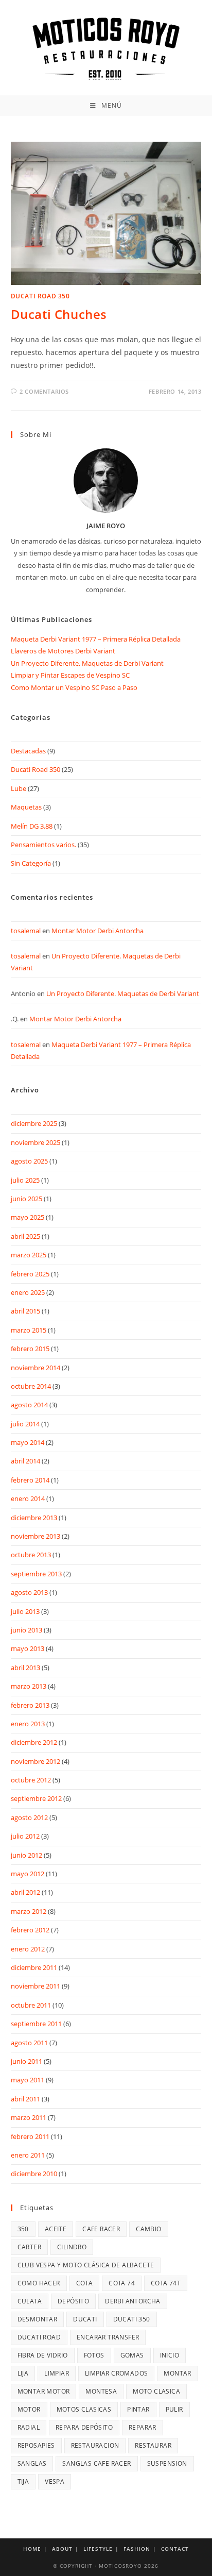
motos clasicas (84, 2409)
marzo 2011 (29, 2117)
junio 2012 (26, 1855)
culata (30, 2301)
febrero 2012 (30, 1930)
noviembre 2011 (36, 1986)
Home (32, 2549)
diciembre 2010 (34, 2174)
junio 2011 (26, 2061)
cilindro (72, 2247)
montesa (101, 2391)
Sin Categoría (31, 863)
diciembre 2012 (34, 1742)
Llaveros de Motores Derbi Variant (63, 651)
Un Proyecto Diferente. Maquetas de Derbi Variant (87, 663)
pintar (138, 2409)
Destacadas (28, 751)
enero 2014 (28, 1499)
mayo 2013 (28, 1648)
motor (29, 2409)
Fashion (137, 2549)
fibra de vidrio (43, 2355)
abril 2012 (25, 1892)
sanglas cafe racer (96, 2463)
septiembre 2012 (36, 1798)
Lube (19, 788)
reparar (143, 2427)
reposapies (36, 2445)
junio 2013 (26, 1630)
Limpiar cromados (116, 2373)
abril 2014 (25, 1461)
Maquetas (26, 807)
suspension (167, 2463)
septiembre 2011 (36, 2024)
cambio (148, 2229)
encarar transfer (108, 2337)
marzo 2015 (29, 1330)
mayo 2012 (28, 1874)
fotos (94, 2355)
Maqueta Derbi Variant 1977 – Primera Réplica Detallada (96, 639)
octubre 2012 (31, 1780)
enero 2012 (28, 1949)
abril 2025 (25, 1236)
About (62, 2549)
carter (29, 2247)
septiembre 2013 (36, 1574)
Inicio (170, 2355)
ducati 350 (132, 2319)
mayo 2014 (28, 1442)
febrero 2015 (30, 1349)
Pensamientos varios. (43, 845)
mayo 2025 (28, 1217)
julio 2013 (25, 1611)
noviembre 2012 (36, 1761)
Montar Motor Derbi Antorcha (98, 931)
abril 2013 (25, 1668)
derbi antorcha (133, 2301)
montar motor (44, 2391)
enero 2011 (28, 2155)
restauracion (95, 2445)
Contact (175, 2549)
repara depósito (84, 2427)
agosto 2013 (29, 1592)
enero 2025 (28, 1292)
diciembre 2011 (34, 1967)
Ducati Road (39, 2337)
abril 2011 (25, 2099)
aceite (56, 2229)
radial (29, 2427)
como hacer (39, 2283)
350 (23, 2229)
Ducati (85, 2319)
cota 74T (166, 2283)
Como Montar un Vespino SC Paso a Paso (74, 687)
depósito (73, 2301)
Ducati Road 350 (40, 296)
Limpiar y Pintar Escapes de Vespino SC (70, 675)
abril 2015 (25, 1311)
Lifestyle (98, 2549)
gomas (132, 2355)
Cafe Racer (101, 2229)
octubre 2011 (31, 2005)
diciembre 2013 (34, 1518)
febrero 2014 (30, 1480)
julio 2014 (25, 1424)
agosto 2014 (29, 1405)
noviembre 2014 (36, 1368)
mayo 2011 (28, 2080)
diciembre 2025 (34, 1123)
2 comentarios (44, 391)
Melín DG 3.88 (32, 826)
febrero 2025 (30, 1274)
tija (23, 2481)
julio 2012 (25, 1836)
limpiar (57, 2373)
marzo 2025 (29, 1255)
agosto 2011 (29, 2043)
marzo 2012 (29, 1911)
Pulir (174, 2409)
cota (85, 2283)
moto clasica (156, 2391)
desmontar (38, 2319)
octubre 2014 (31, 1386)
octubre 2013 (31, 1555)
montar (177, 2373)
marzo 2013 (29, 1686)
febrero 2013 (30, 1705)
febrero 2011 (30, 2136)
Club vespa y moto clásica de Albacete (86, 2265)
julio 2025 (25, 1180)
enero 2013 (28, 1724)
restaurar (153, 2445)
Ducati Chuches (59, 314)
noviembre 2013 (36, 1536)
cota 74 (122, 2283)
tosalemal (26, 931)
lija (23, 2373)
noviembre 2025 (36, 1142)
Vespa (55, 2481)
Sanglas (32, 2463)
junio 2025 (26, 1199)
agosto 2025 (29, 1161)
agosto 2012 (29, 1817)
